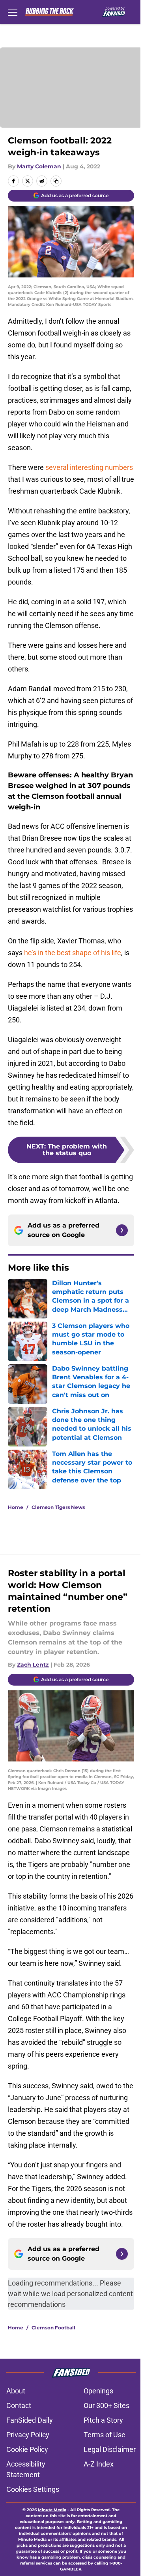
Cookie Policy (27, 2449)
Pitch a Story (103, 2420)
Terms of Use (105, 2435)
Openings (98, 2391)
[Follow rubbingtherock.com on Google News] (122, 1230)
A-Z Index (99, 2464)
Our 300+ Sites (106, 2405)
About (16, 2391)
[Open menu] (13, 12)
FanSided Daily (30, 2420)
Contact (19, 2405)
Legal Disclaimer (110, 2449)
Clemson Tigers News (58, 1507)
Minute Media (52, 2510)
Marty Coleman (39, 166)
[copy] (56, 181)
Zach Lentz (33, 1665)
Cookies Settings (33, 2489)
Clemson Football (53, 2328)
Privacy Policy (28, 2435)
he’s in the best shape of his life (73, 953)
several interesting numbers (89, 467)
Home (16, 1507)
